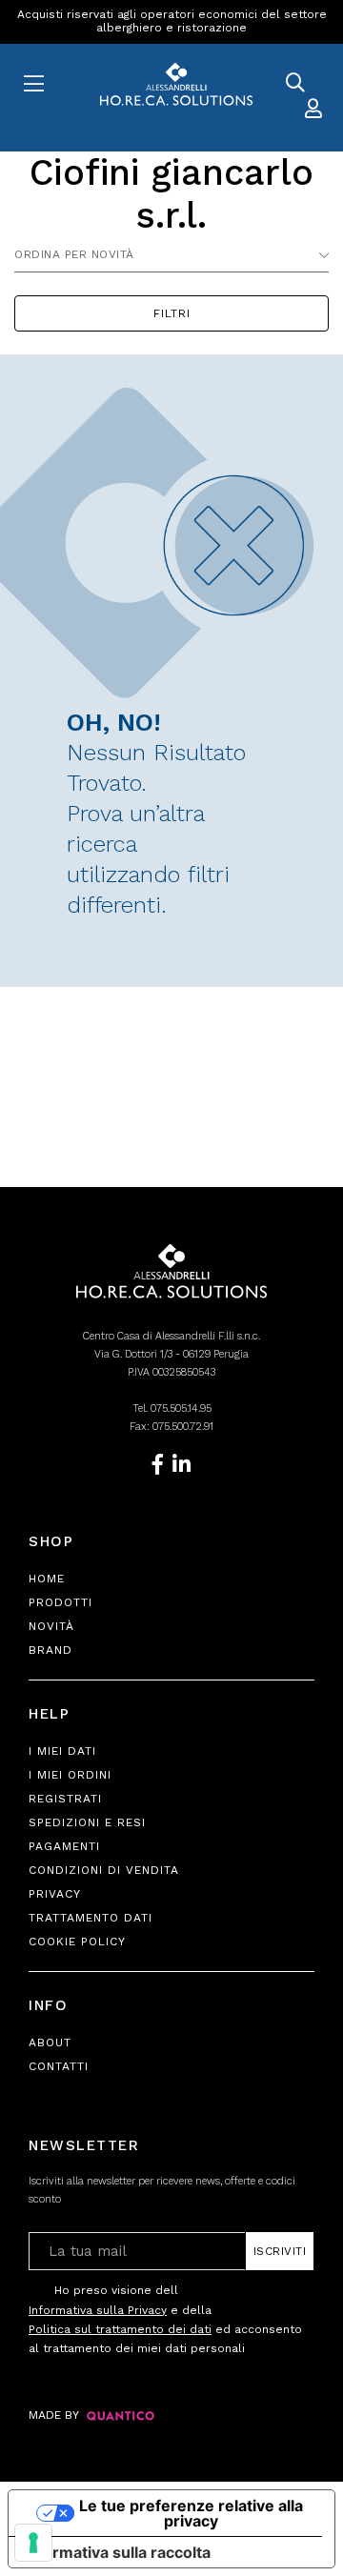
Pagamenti (64, 1846)
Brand (50, 1650)
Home (47, 1579)
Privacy (55, 1894)
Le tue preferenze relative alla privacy (191, 2513)
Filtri (172, 313)
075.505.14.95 (181, 1409)
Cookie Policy (77, 1942)
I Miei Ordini (70, 1775)
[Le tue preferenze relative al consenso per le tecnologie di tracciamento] (33, 2543)
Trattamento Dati (91, 1918)
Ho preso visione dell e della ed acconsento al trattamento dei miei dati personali (165, 2319)
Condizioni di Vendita (104, 1870)
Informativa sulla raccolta (117, 2552)
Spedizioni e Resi (87, 1822)
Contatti (59, 2066)
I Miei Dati (62, 1751)
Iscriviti (280, 2251)
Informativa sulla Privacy (98, 2310)
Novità (51, 1626)
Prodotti (61, 1602)
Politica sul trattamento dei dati (120, 2329)
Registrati (65, 1799)
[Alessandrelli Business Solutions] (171, 85)
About (50, 2043)
